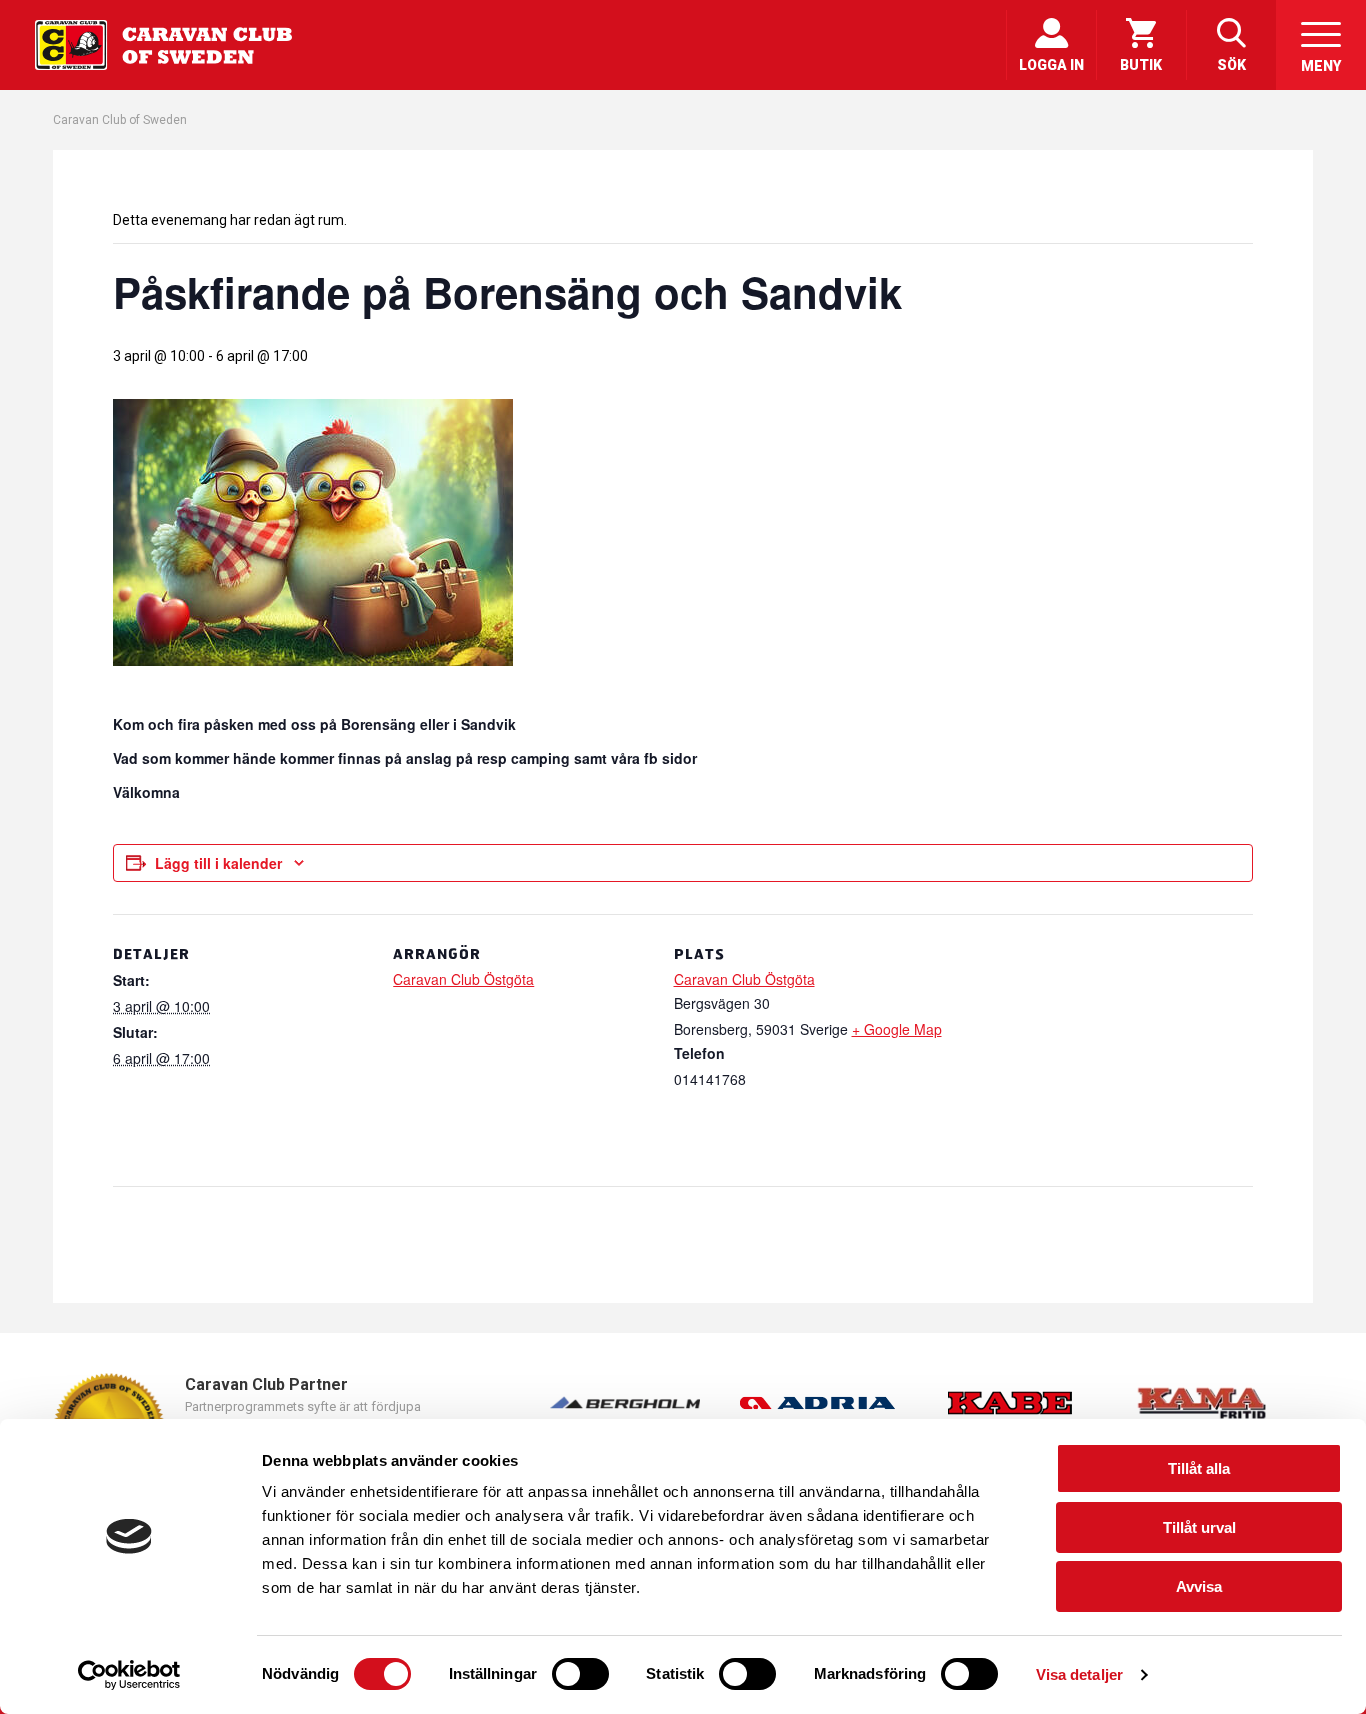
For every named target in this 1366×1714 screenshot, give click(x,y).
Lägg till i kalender (218, 863)
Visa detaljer (1079, 1674)
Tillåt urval (1199, 1527)
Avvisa (1199, 1586)
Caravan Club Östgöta (463, 979)
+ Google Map (897, 1029)
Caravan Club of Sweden (120, 120)
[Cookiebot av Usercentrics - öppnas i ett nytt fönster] (129, 1675)
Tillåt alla (1199, 1468)
